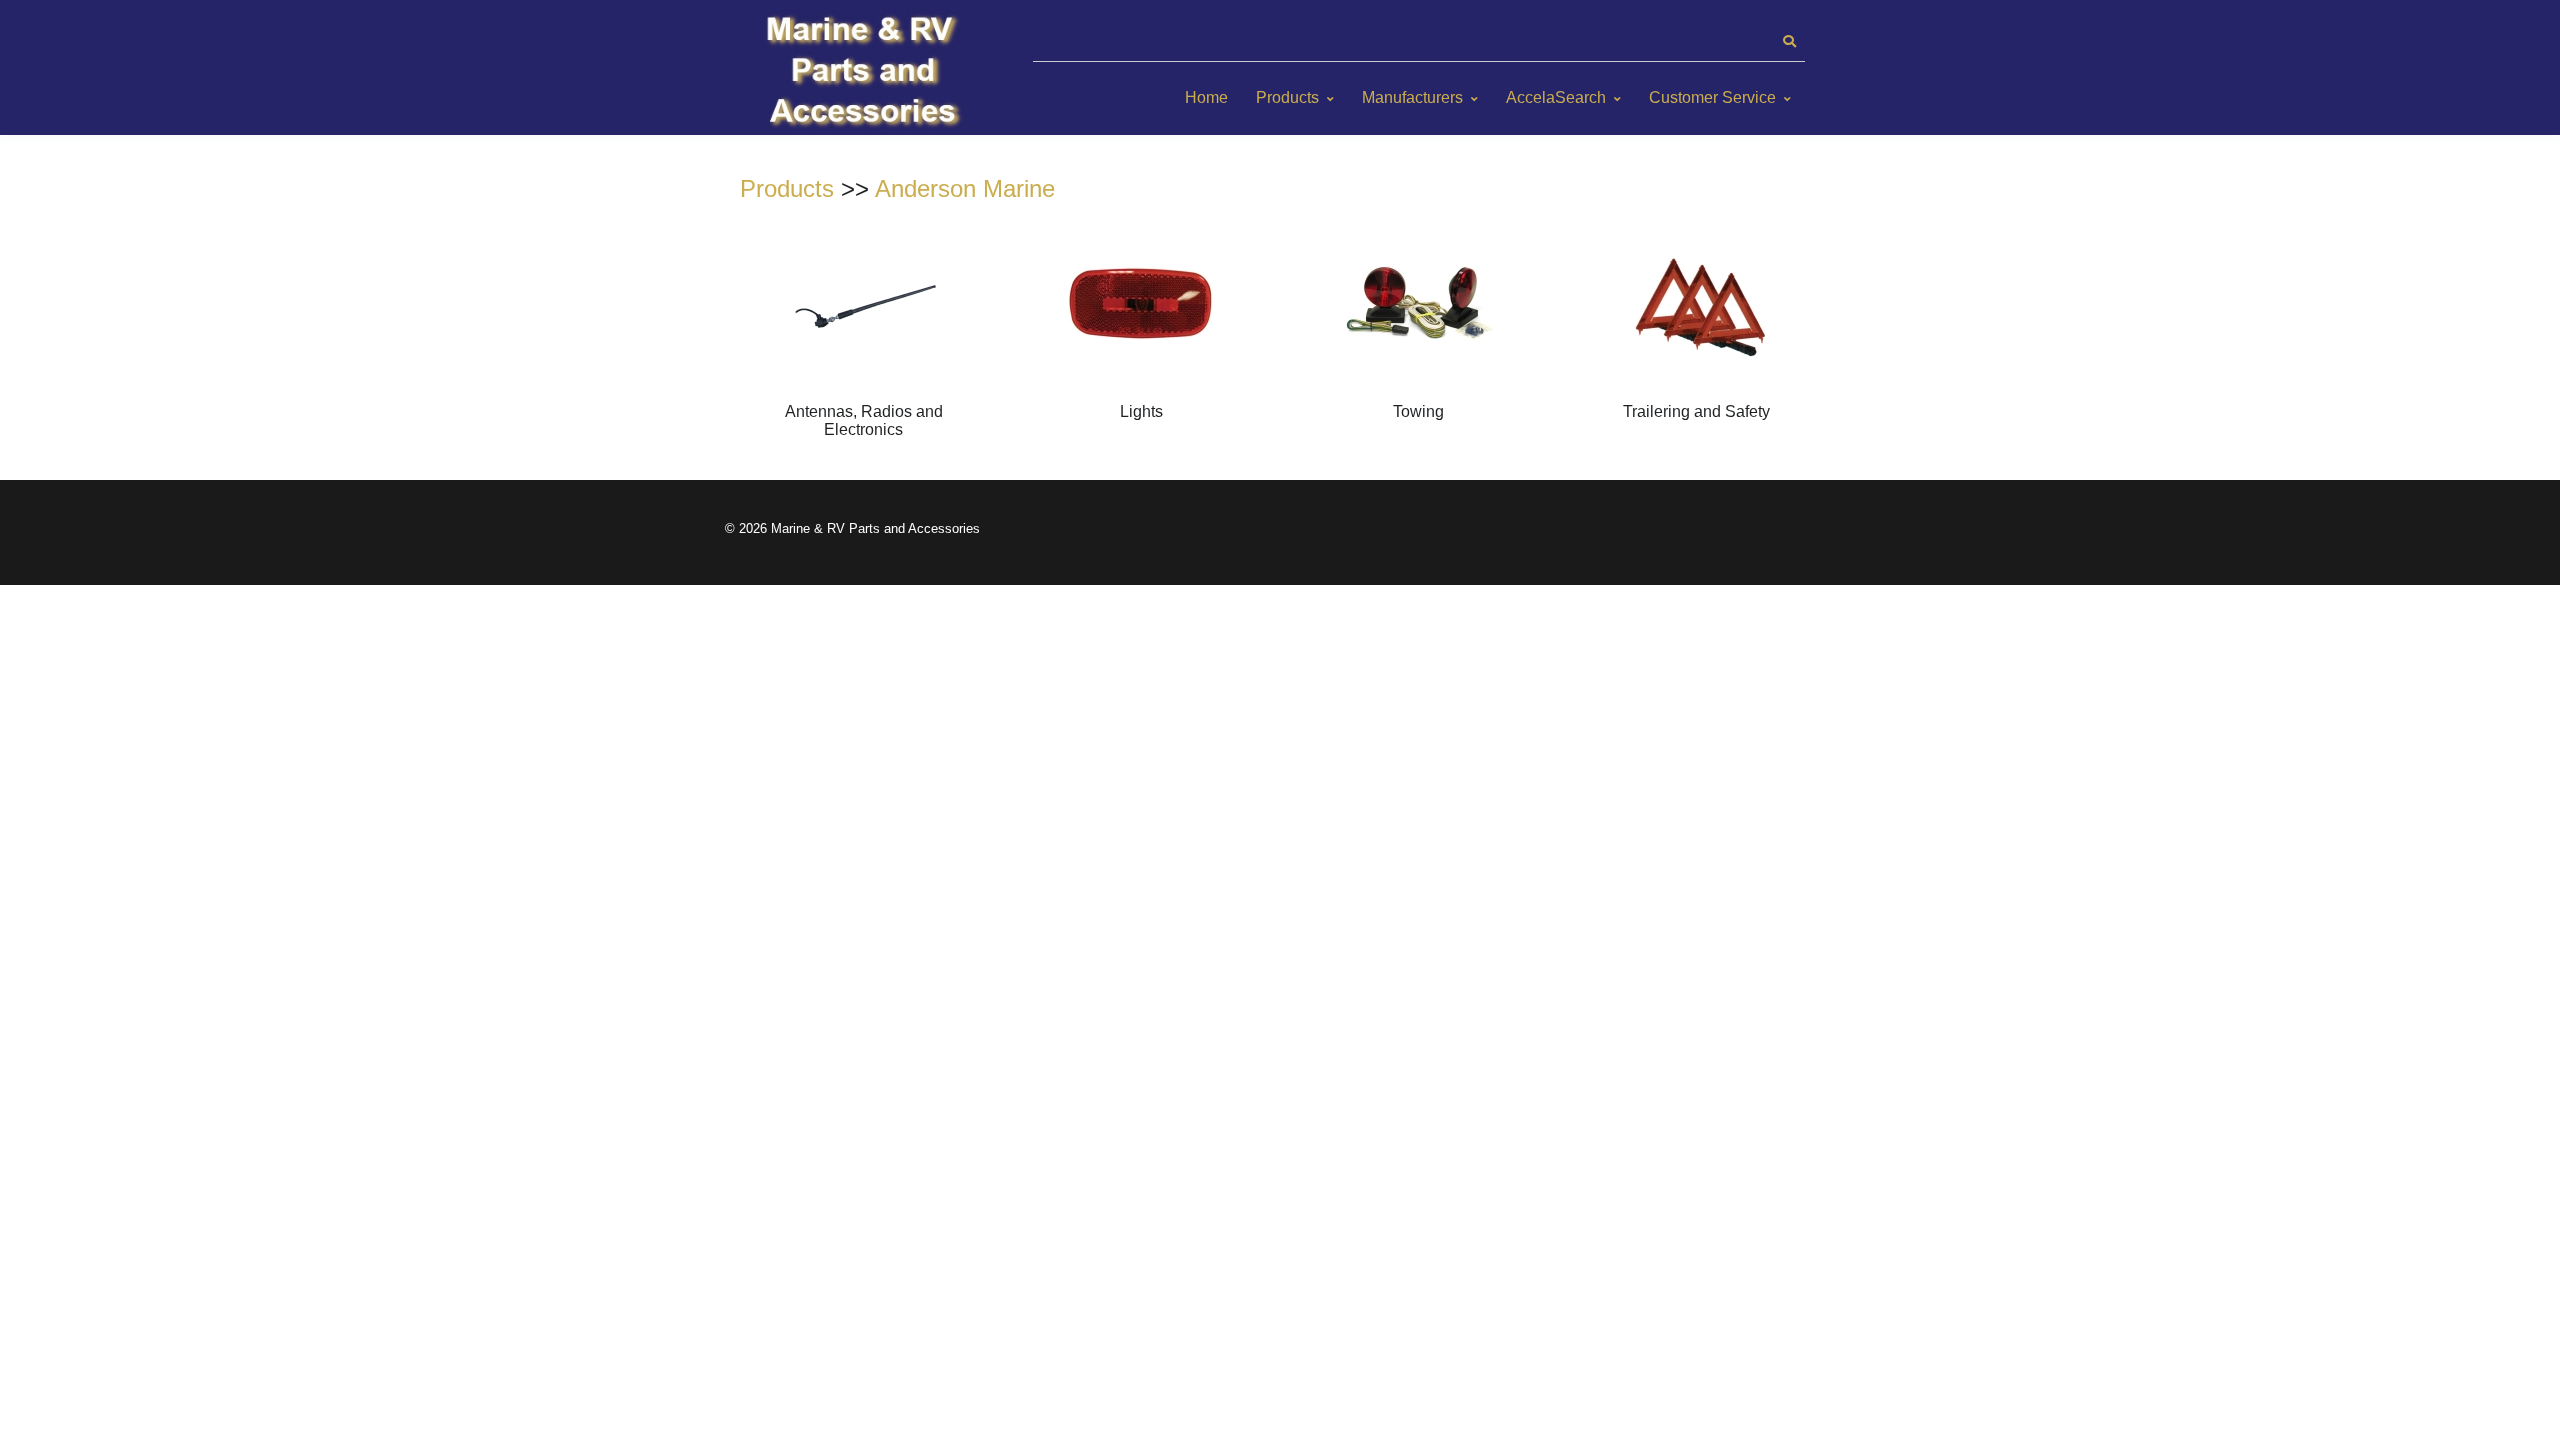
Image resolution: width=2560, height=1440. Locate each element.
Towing (1418, 411)
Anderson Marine (965, 188)
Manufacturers (1412, 97)
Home (1206, 97)
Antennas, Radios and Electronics (864, 420)
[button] (1789, 42)
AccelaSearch (1556, 97)
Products (1287, 97)
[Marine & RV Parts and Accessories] (865, 72)
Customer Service (1712, 97)
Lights (1141, 411)
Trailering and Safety (1696, 411)
